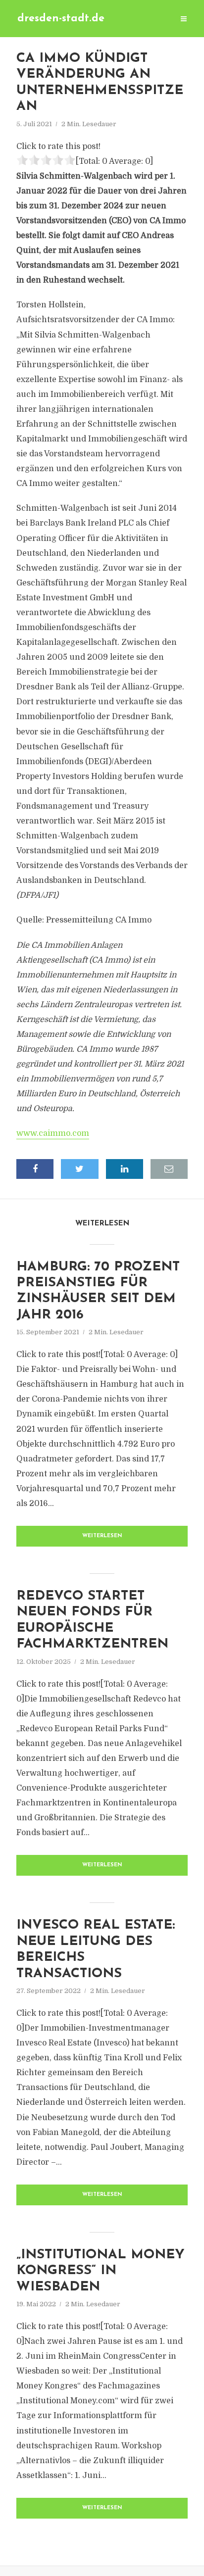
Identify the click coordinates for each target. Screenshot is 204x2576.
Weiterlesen (102, 1536)
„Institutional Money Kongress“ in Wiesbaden (101, 2271)
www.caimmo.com (53, 1133)
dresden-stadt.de (61, 19)
